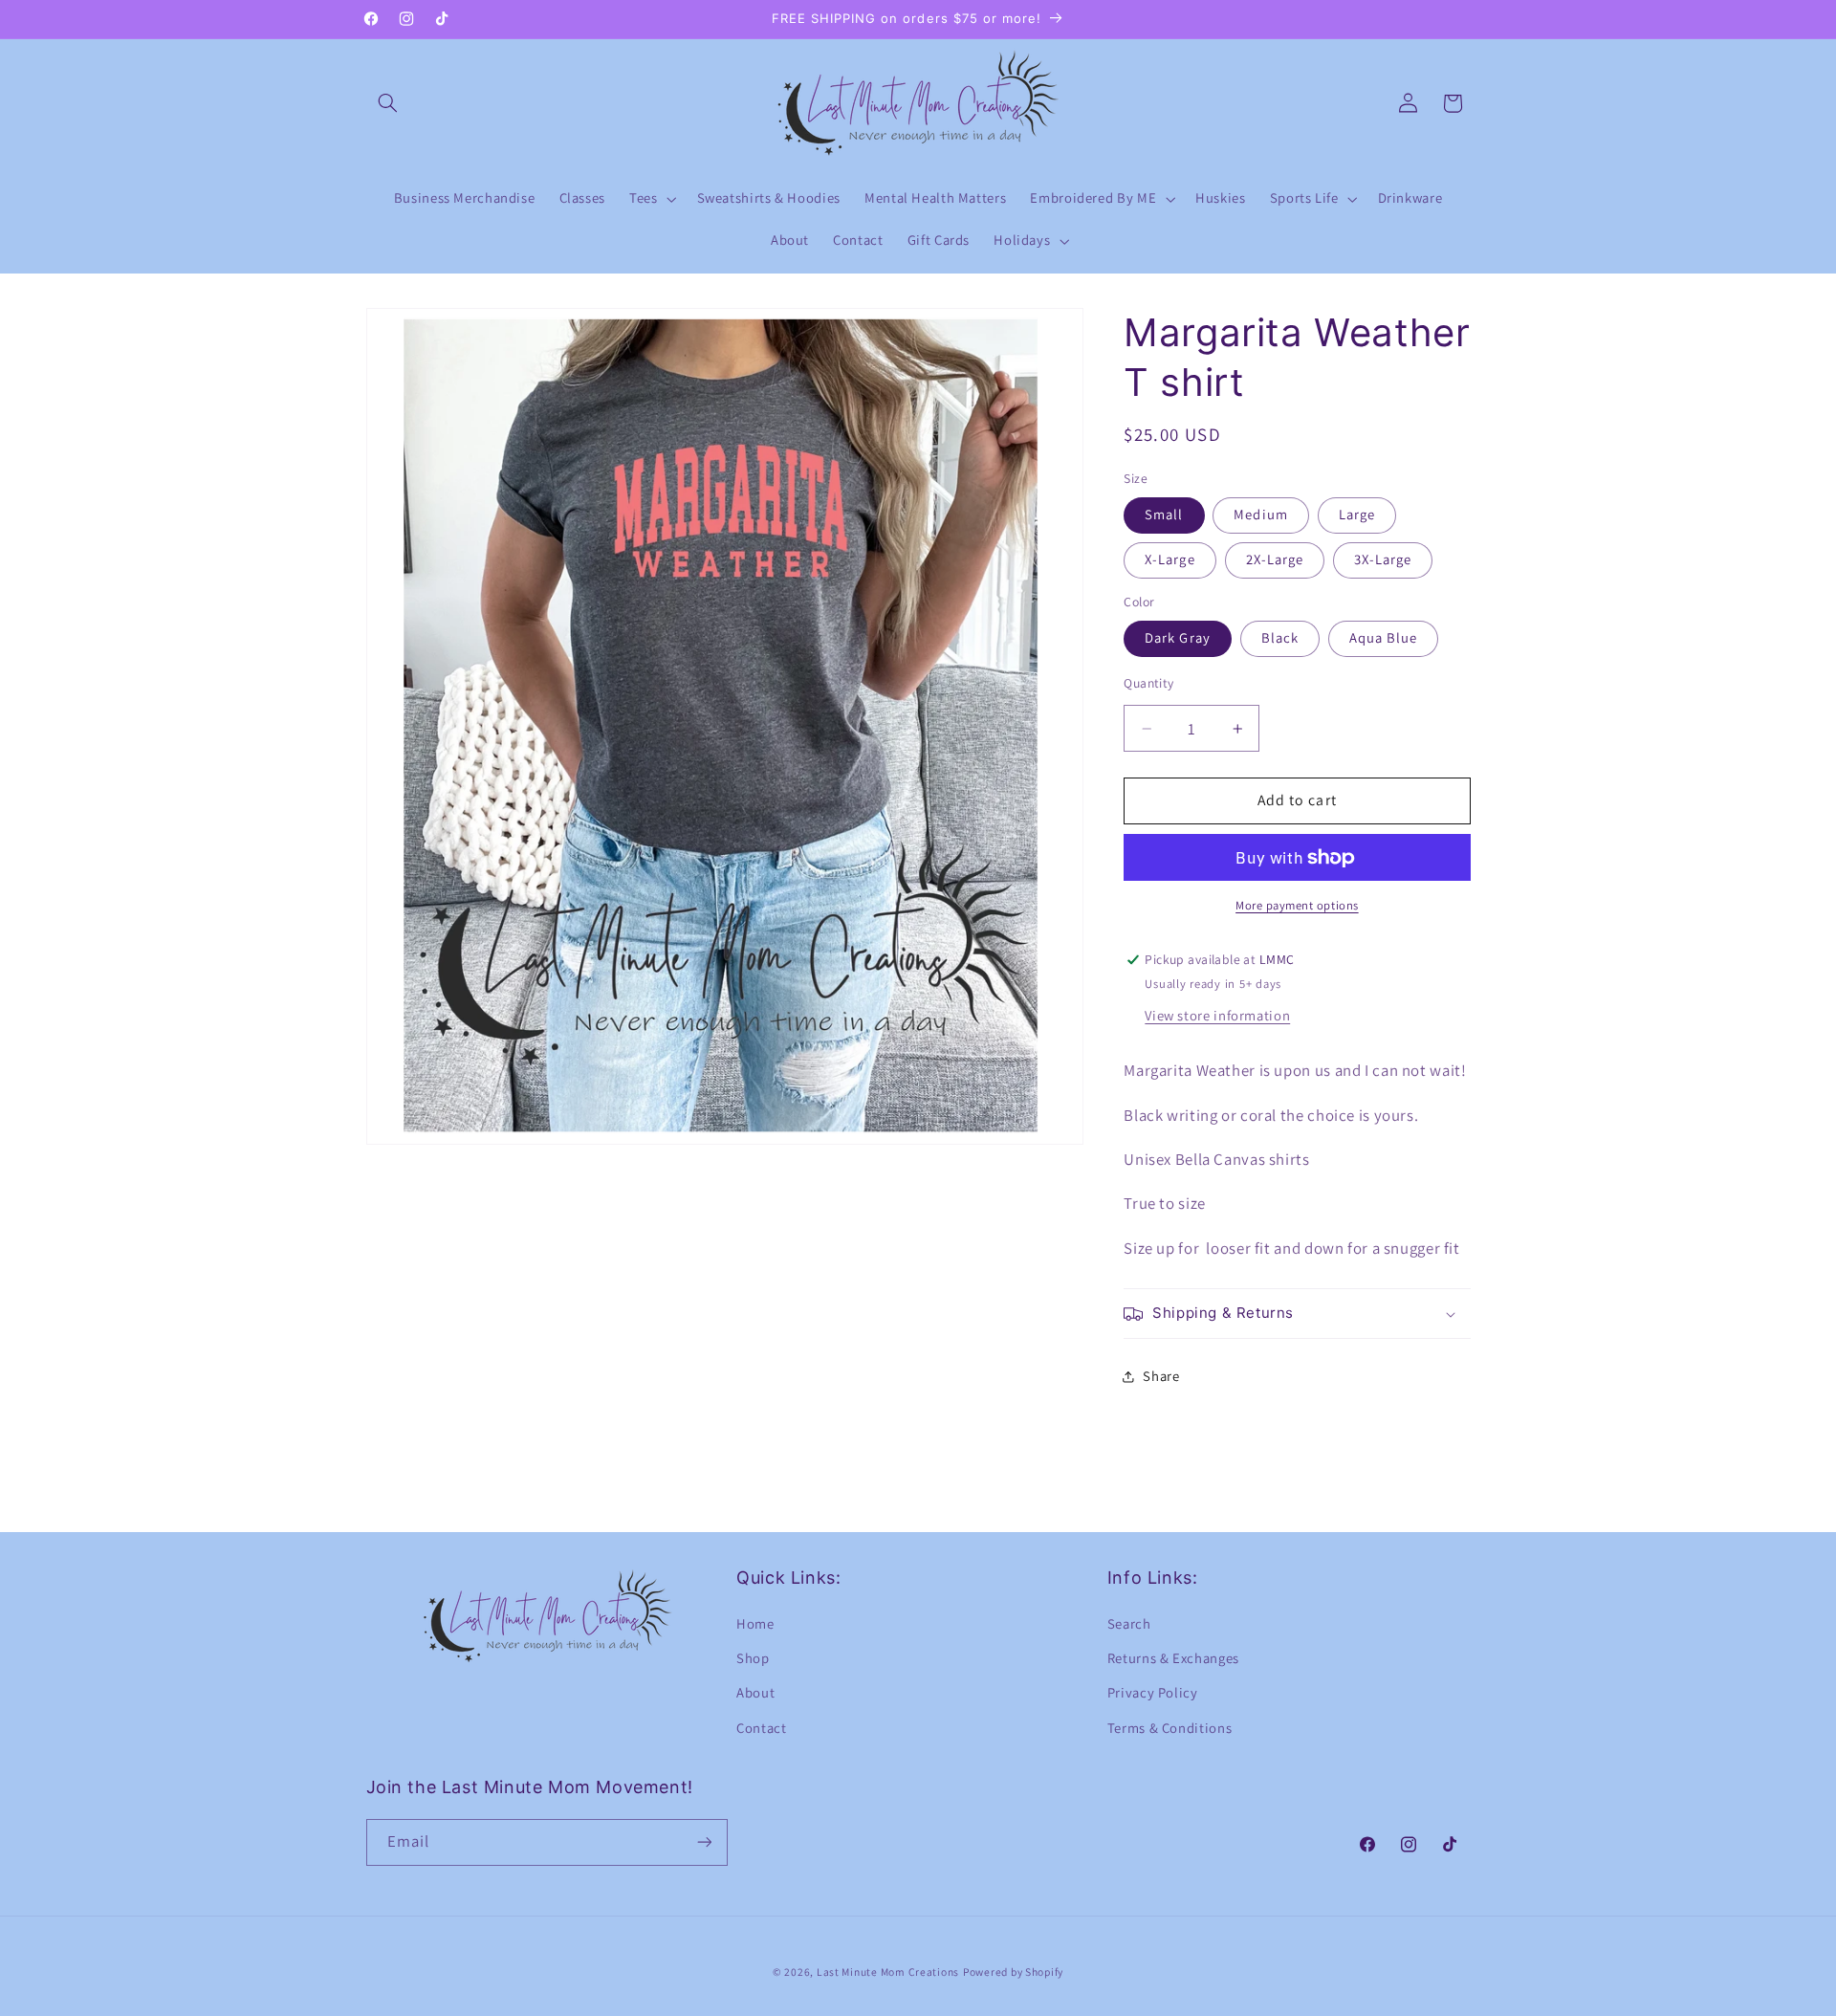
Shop (753, 1658)
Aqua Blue (1383, 638)
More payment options (1297, 905)
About (755, 1693)
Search (1129, 1623)
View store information (1217, 1015)
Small (1164, 515)
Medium (1260, 515)
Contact (761, 1728)
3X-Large (1383, 560)
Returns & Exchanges (1173, 1658)
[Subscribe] (704, 1841)
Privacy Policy (1153, 1693)
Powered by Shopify (1013, 1971)
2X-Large (1275, 560)
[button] (388, 103)
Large (1357, 515)
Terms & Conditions (1169, 1728)
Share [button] (1161, 1376)
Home (755, 1623)
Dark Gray (1177, 638)
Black (1280, 638)
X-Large (1169, 560)
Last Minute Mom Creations (888, 1971)
